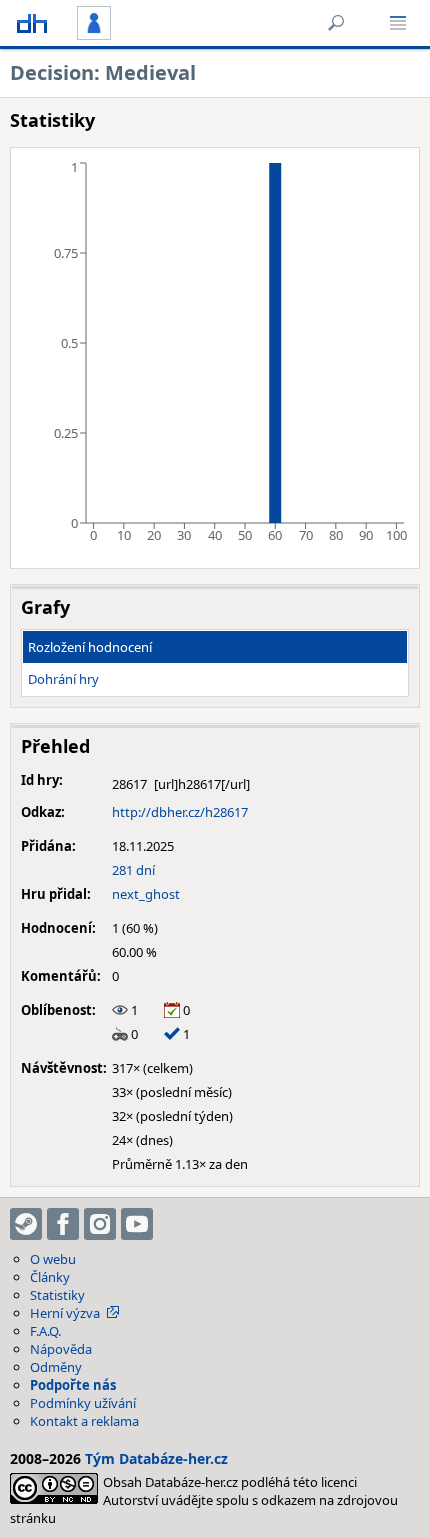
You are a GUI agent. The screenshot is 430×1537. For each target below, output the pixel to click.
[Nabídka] (398, 23)
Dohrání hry (63, 679)
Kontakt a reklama (84, 1421)
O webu (53, 1259)
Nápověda (61, 1349)
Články (50, 1277)
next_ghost (146, 894)
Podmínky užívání (83, 1403)
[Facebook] (63, 1224)
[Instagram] (100, 1224)
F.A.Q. (45, 1331)
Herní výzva (65, 1313)
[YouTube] (137, 1224)
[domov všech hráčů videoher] (32, 23)
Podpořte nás (73, 1385)
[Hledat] (336, 23)
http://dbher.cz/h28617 (180, 812)
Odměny (56, 1367)
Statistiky (57, 1295)
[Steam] (26, 1224)
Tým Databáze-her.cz (156, 1458)
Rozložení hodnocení (90, 647)
